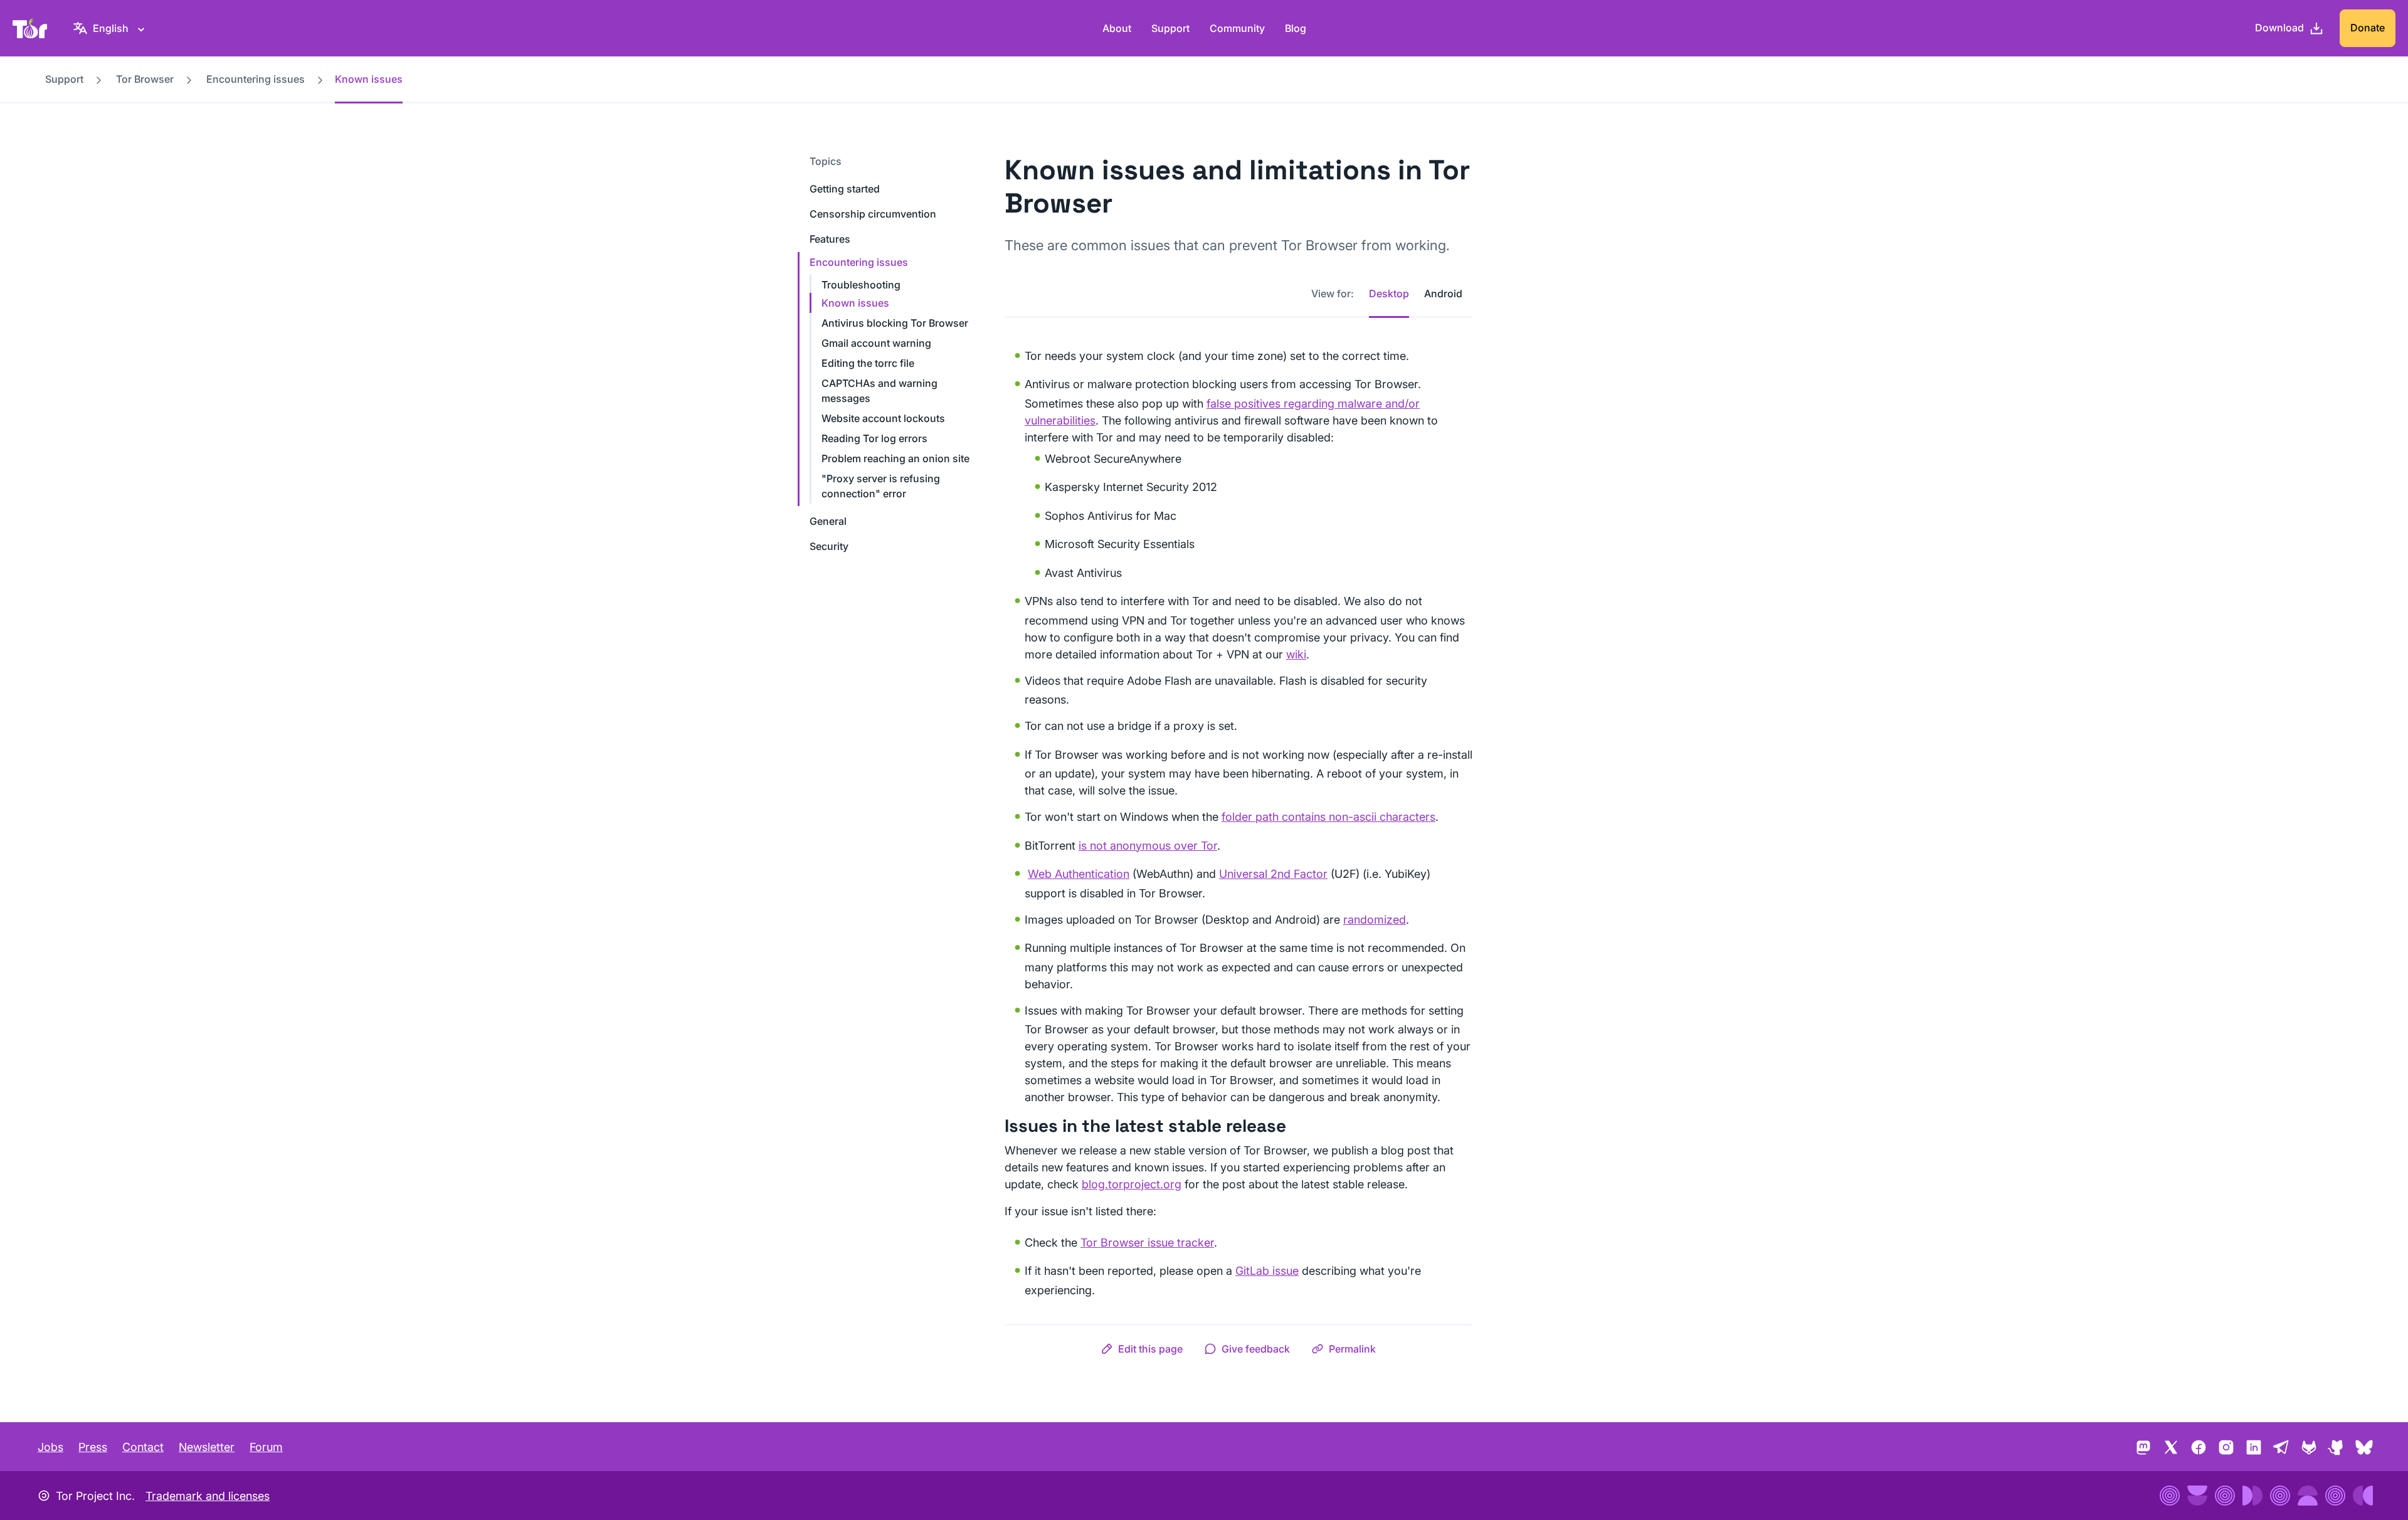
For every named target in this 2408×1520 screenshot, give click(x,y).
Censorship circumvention (873, 214)
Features (830, 239)
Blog (1296, 28)
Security (829, 546)
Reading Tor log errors (874, 438)
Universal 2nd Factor (1273, 874)
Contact (143, 1447)
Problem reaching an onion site (895, 458)
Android (1443, 293)
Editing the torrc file (868, 363)
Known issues (855, 303)
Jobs (50, 1447)
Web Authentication (1079, 874)
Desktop (1389, 293)
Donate (2368, 28)
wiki (1296, 654)
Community (1237, 28)
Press (93, 1447)
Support (1170, 28)
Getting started (845, 189)
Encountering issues (256, 79)
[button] (1142, 1349)
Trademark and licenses (208, 1496)
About (1117, 28)
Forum (266, 1447)
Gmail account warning (876, 343)
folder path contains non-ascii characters (1328, 817)
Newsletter (207, 1447)
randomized (1375, 920)
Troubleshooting (861, 285)
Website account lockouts (883, 418)
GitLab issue (1267, 1271)
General (828, 521)
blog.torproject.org (1132, 1184)
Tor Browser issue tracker (1147, 1243)
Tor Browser (145, 79)
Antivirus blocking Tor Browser (895, 323)
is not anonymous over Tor (1148, 846)
